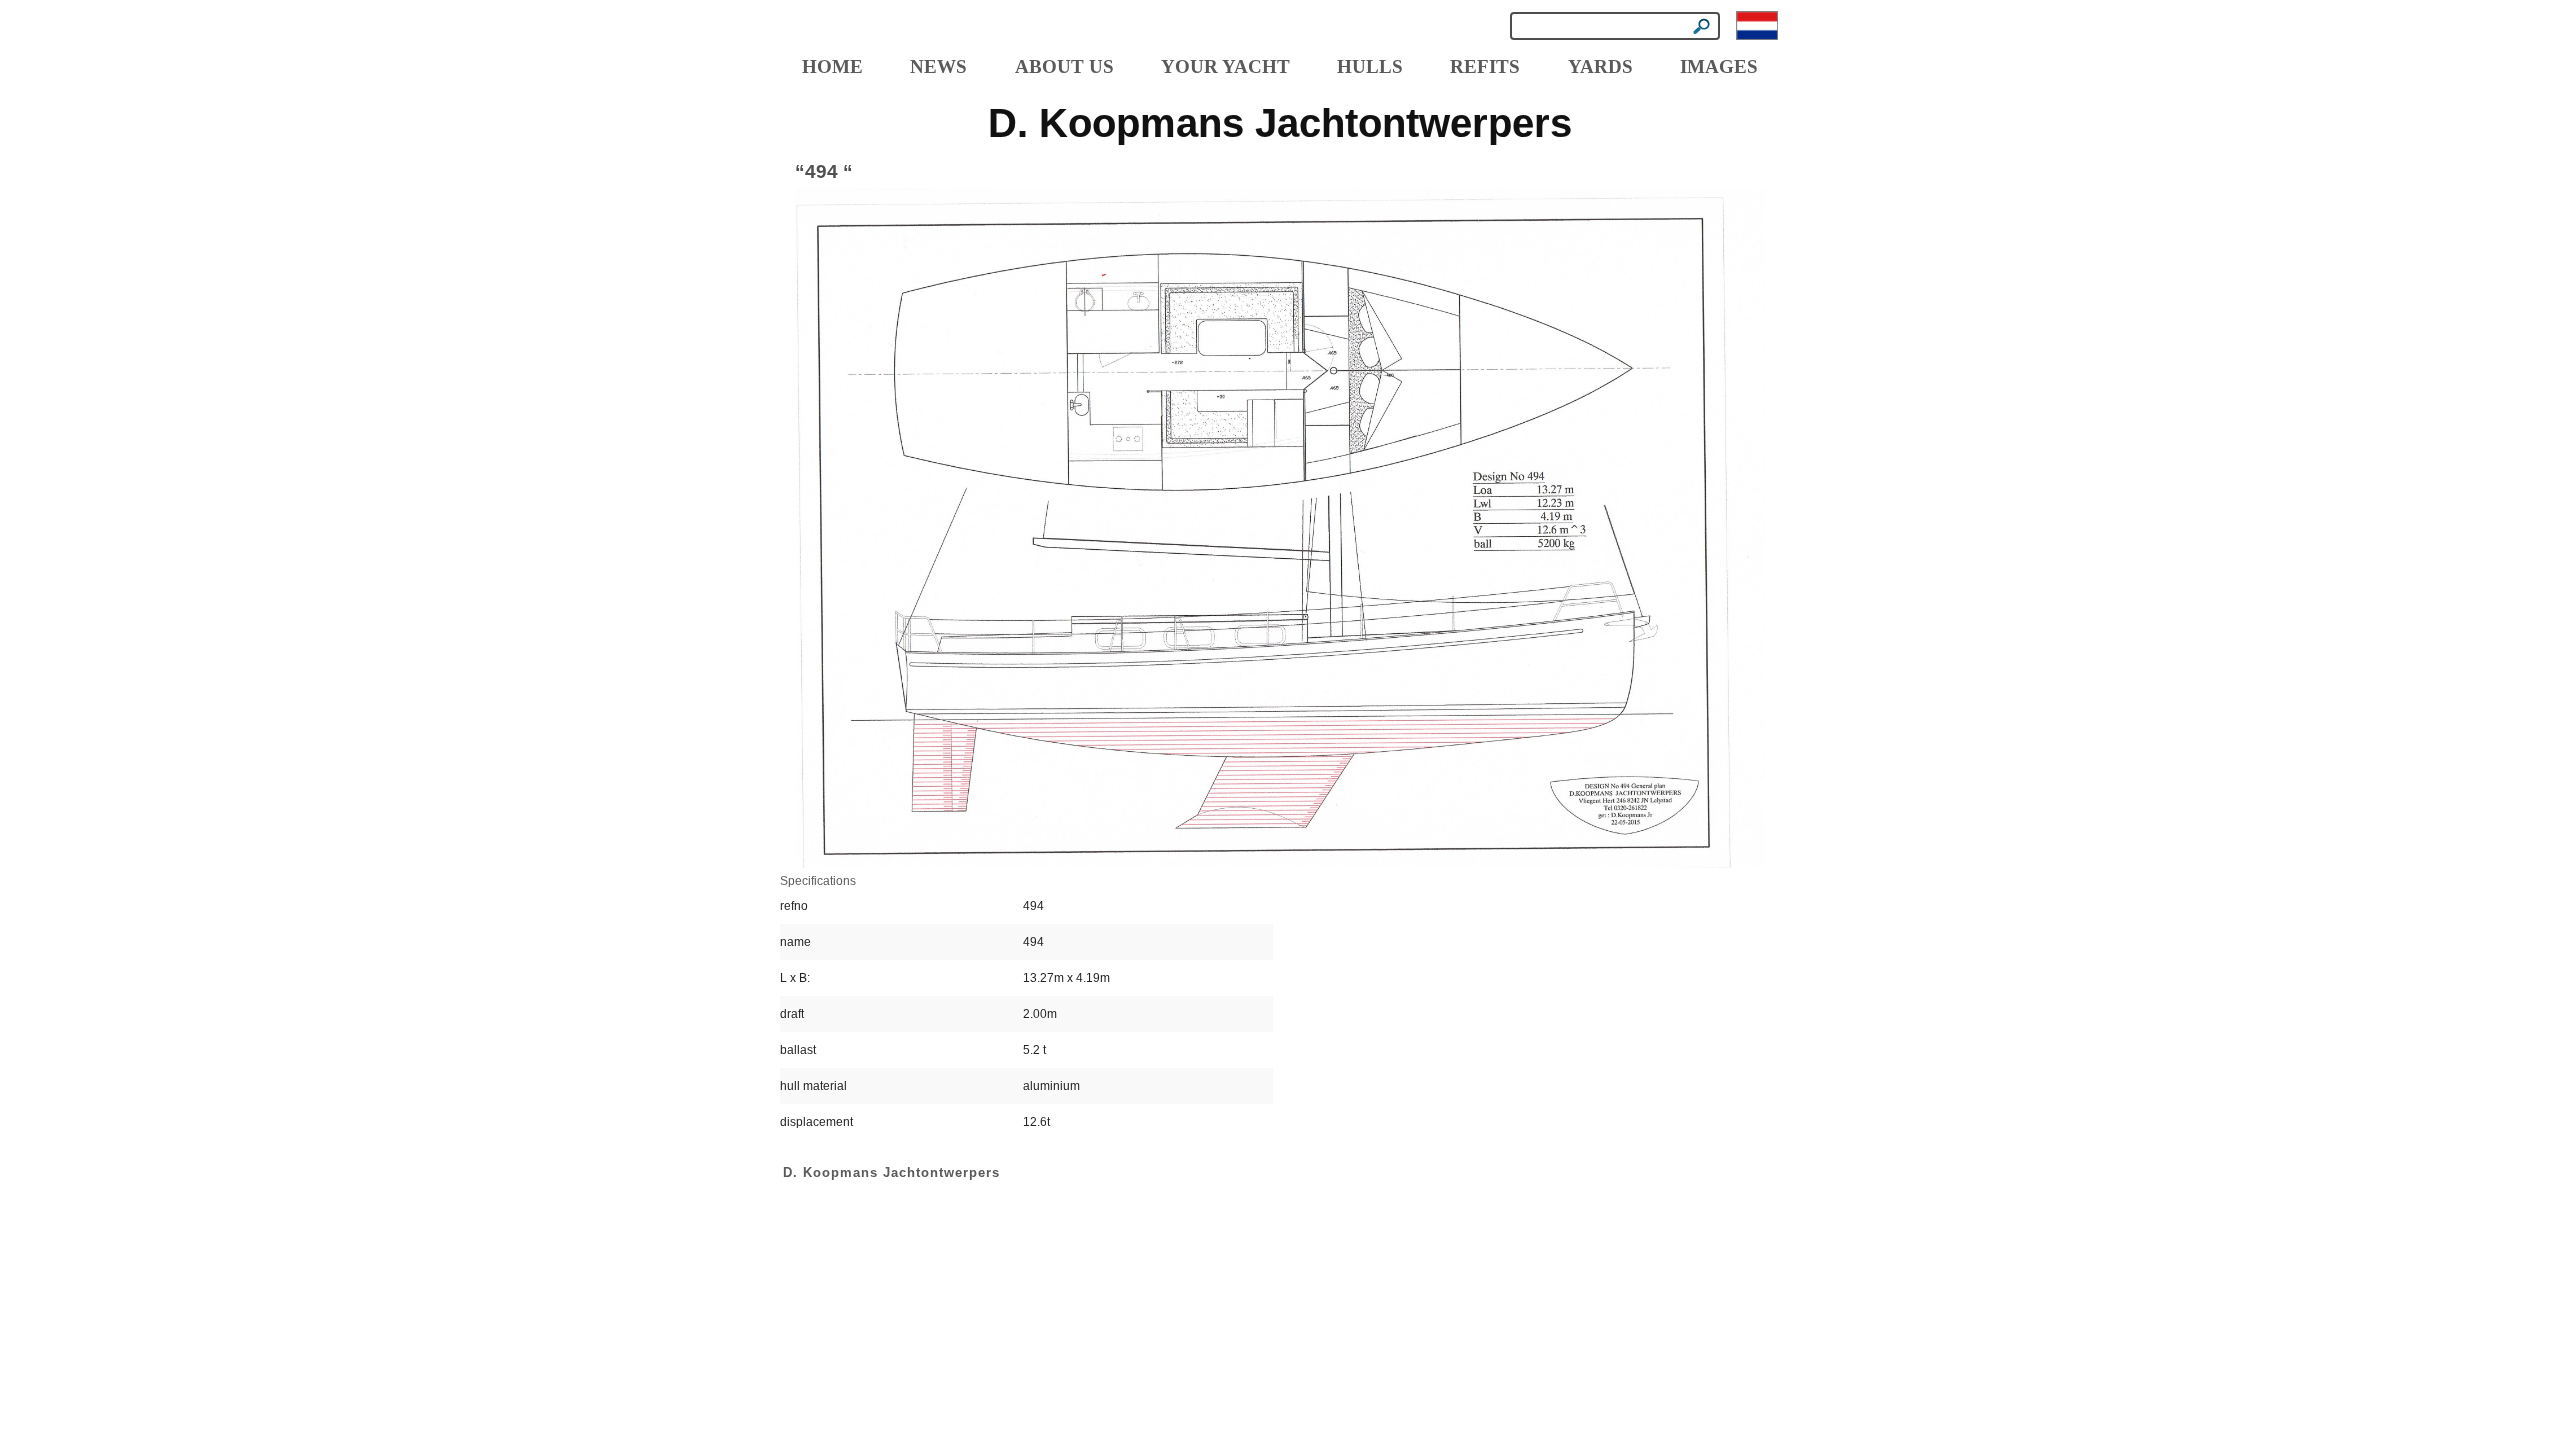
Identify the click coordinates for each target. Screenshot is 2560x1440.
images (1719, 66)
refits (1485, 66)
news (938, 66)
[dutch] (1757, 25)
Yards (1600, 66)
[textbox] (1615, 26)
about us (1064, 66)
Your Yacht (1225, 66)
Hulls (1370, 66)
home (832, 66)
